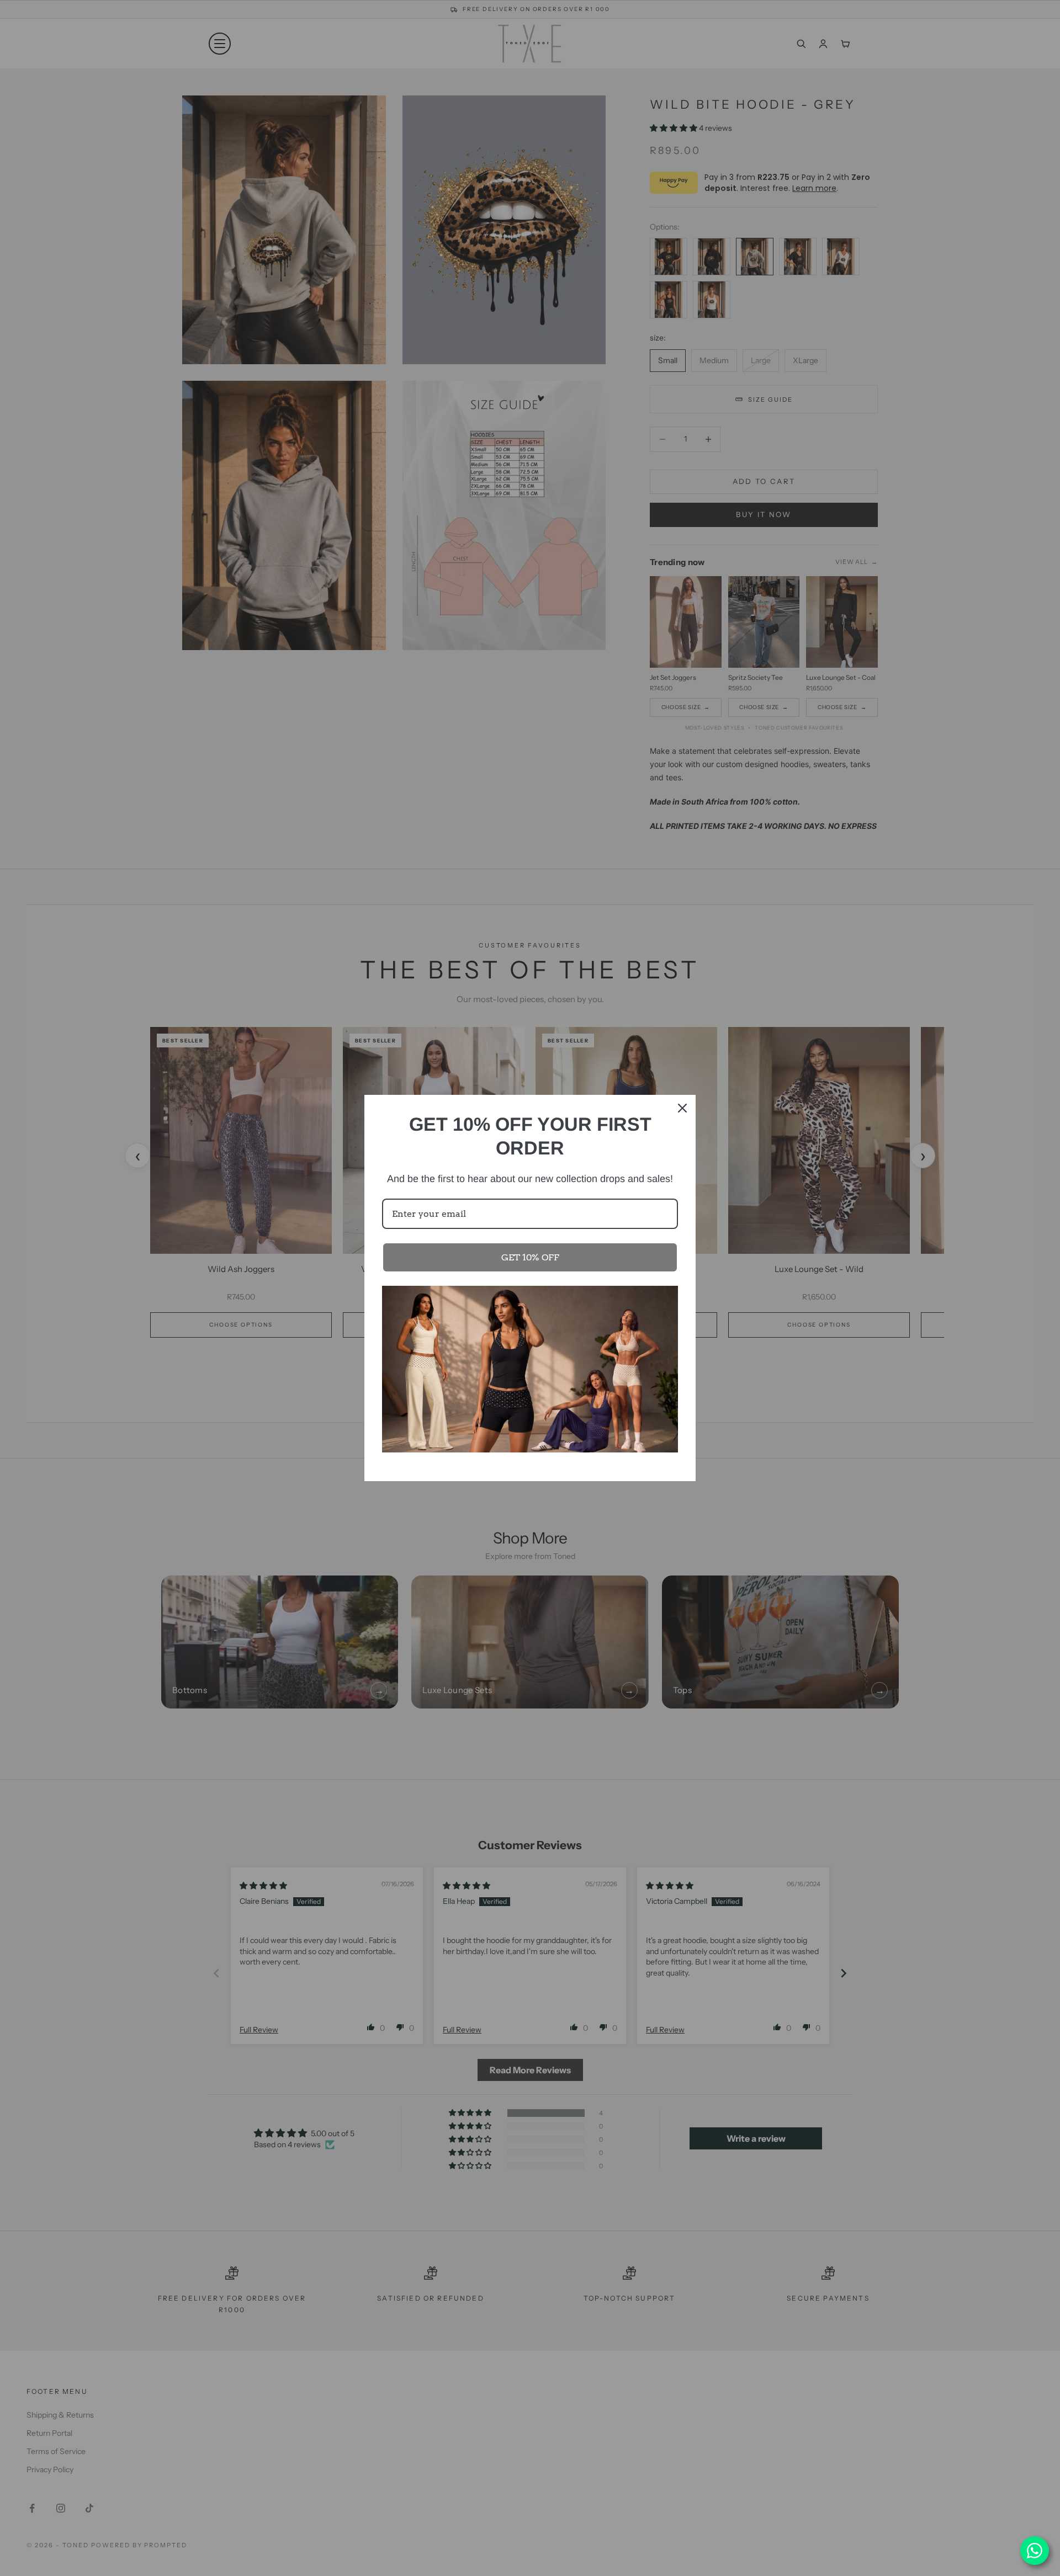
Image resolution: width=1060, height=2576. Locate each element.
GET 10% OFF (530, 1257)
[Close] (682, 1108)
